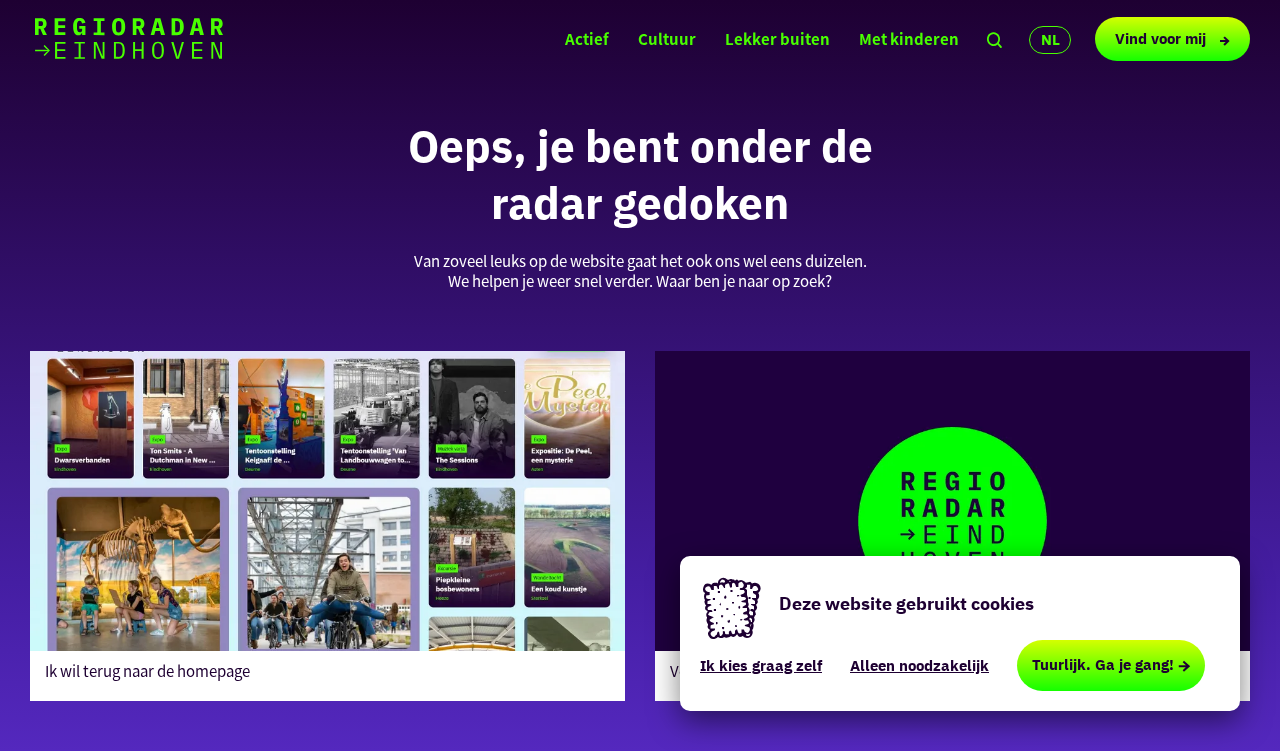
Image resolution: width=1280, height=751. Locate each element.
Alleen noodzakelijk (919, 665)
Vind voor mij (1162, 38)
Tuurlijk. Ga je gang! (1103, 664)
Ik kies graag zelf (761, 665)
